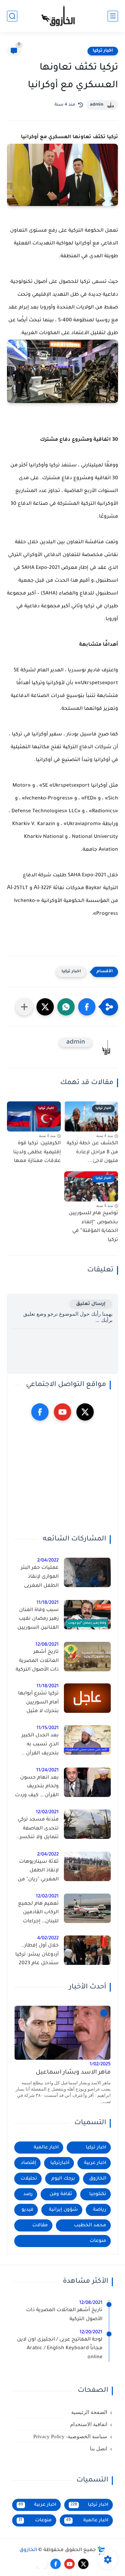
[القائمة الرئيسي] (113, 16)
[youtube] (62, 1412)
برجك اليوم (63, 2179)
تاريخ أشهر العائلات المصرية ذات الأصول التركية (37, 1661)
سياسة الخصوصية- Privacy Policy (70, 2436)
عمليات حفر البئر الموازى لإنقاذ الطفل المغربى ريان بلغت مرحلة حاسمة (40, 1578)
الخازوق (98, 2179)
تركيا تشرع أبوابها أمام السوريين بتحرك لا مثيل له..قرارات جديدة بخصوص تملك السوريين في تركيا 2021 (38, 1704)
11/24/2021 (47, 1770)
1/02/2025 (100, 2064)
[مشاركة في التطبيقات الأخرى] (24, 1007)
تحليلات (29, 2179)
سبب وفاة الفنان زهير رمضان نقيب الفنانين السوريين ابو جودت (38, 1620)
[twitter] (85, 1412)
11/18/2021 (48, 1603)
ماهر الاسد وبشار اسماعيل (73, 2073)
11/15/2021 (48, 1728)
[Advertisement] (62, 1478)
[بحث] (12, 16)
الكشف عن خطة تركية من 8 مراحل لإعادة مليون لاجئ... (92, 1152)
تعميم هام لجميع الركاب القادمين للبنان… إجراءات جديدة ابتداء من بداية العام (38, 1914)
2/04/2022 (48, 1561)
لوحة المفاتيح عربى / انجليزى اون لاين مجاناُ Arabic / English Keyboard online (60, 2349)
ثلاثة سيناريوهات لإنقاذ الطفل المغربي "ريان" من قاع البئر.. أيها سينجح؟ (38, 1872)
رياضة (100, 2210)
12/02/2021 (47, 1812)
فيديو (27, 2210)
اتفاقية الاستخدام (89, 2424)
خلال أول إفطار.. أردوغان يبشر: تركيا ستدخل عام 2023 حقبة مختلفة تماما (37, 1956)
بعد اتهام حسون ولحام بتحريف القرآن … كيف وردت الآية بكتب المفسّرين (37, 1788)
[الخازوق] (62, 16)
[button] (87, 1007)
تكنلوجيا (98, 2194)
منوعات (98, 2241)
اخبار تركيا (103, 51)
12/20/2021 (91, 2332)
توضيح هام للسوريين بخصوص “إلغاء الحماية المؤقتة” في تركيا (93, 1227)
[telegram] (42, 2564)
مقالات (40, 2225)
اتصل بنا (99, 2449)
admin (97, 105)
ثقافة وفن (61, 2194)
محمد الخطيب (90, 2225)
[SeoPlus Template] (101, 2551)
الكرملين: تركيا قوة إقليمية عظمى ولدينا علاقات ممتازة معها (37, 1152)
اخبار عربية (95, 2163)
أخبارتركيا (60, 2163)
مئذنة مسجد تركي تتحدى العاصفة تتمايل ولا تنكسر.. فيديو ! (37, 1830)
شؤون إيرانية (63, 2210)
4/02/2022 (48, 1938)
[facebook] (40, 1412)
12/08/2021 (47, 1645)
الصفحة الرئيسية (89, 2412)
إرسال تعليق (91, 1304)
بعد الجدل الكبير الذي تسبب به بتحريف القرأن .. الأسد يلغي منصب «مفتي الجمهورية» (37, 1746)
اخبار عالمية (46, 2148)
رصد (28, 2194)
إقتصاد (28, 2163)
